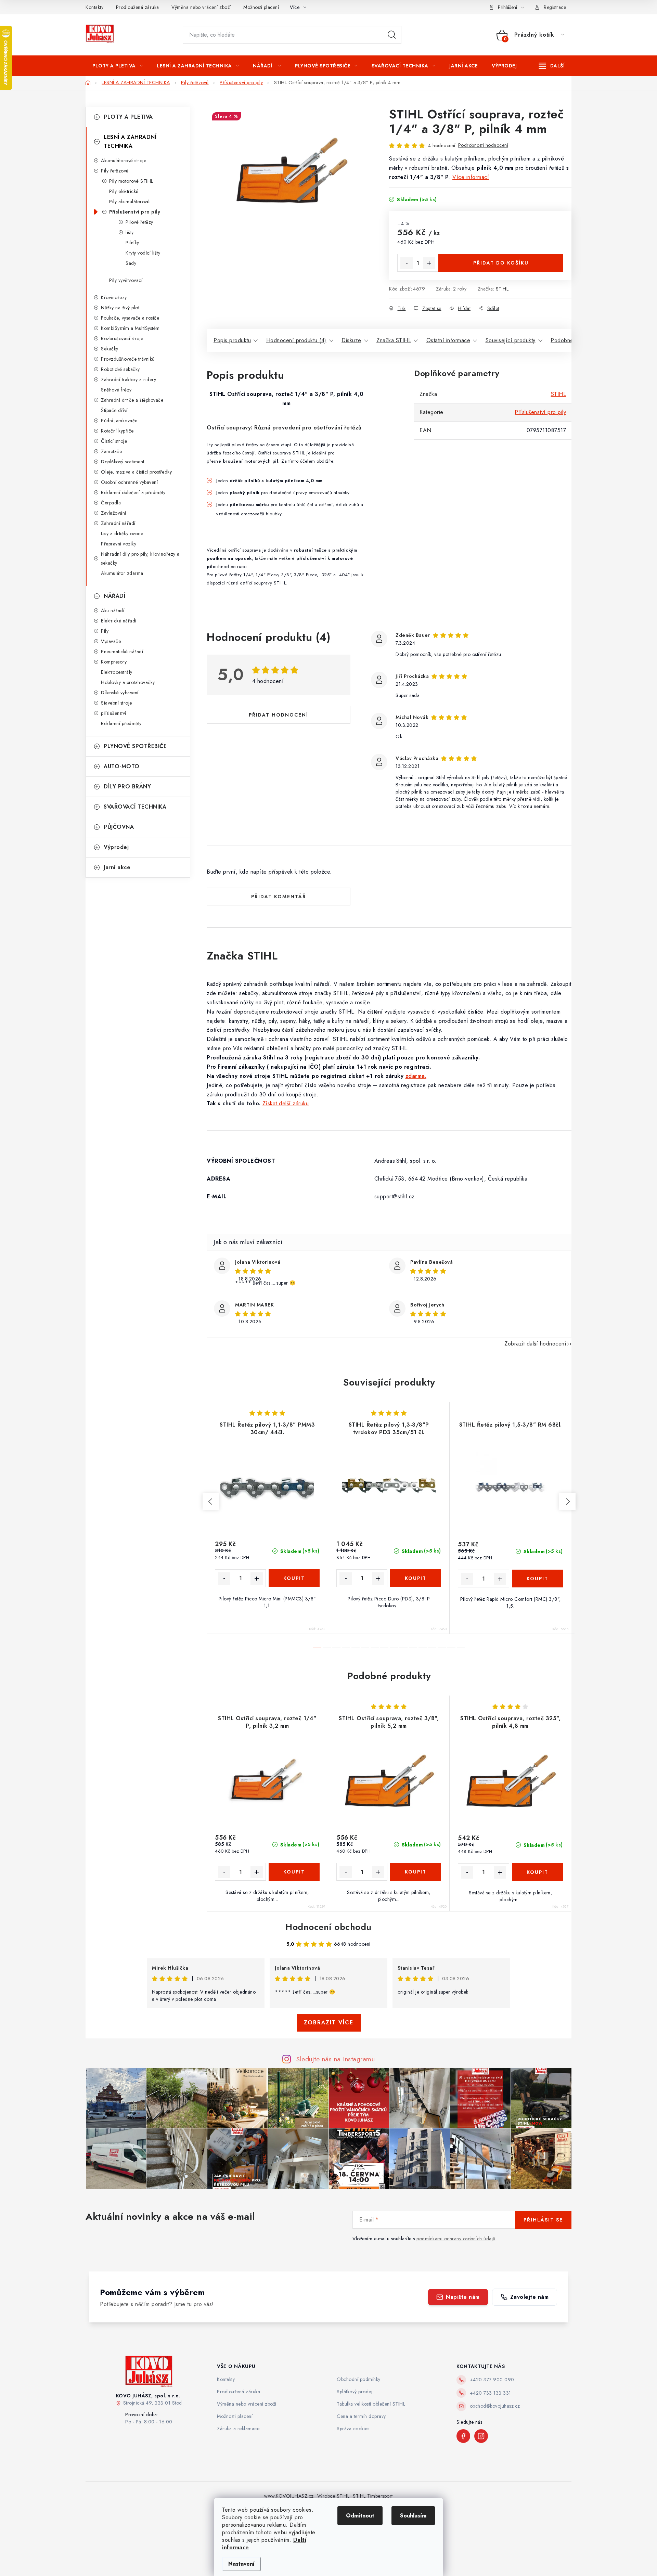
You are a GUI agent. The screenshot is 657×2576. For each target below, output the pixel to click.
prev (211, 1502)
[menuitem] (118, 66)
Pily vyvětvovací (126, 280)
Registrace (555, 7)
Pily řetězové (115, 171)
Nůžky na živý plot (120, 308)
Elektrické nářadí (119, 621)
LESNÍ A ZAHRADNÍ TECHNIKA (130, 141)
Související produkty (511, 340)
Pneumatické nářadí (122, 652)
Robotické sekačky (120, 369)
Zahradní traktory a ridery (128, 379)
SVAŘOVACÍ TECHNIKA (135, 807)
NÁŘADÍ (114, 596)
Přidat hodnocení (279, 715)
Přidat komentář (279, 897)
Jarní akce (117, 867)
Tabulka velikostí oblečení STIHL (371, 2404)
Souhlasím (413, 2516)
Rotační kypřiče (117, 431)
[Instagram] (481, 2436)
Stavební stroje (117, 703)
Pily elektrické (124, 191)
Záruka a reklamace (238, 2429)
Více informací (471, 177)
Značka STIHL (394, 340)
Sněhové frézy (116, 390)
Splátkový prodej (355, 2392)
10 (413, 1648)
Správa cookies (353, 2429)
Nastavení (241, 2564)
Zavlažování (114, 513)
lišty (130, 232)
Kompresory (114, 662)
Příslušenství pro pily (135, 212)
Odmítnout (360, 2516)
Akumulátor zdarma (122, 573)
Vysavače (111, 641)
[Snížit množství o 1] (407, 263)
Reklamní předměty (121, 723)
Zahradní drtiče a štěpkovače (132, 400)
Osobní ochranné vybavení (129, 482)
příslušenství (114, 713)
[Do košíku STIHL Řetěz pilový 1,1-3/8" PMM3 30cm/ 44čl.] (294, 1578)
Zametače (111, 451)
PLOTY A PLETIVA (128, 117)
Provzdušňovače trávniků (128, 359)
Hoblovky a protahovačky (128, 682)
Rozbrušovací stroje (122, 338)
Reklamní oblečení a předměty (133, 492)
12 (432, 1648)
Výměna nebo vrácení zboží (201, 7)
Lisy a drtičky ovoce (122, 533)
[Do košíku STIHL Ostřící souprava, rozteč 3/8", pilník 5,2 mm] (416, 1872)
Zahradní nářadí (118, 523)
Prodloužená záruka (138, 7)
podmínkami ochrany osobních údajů (456, 2239)
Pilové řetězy (139, 222)
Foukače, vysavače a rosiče (130, 318)
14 (451, 1648)
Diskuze (351, 340)
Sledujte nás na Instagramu (336, 2059)
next (567, 1502)
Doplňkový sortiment (123, 462)
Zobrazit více (329, 2023)
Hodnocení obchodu (328, 1927)
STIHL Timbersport (373, 2496)
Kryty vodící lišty (143, 253)
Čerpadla (111, 503)
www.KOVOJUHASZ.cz (289, 2496)
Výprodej (116, 847)
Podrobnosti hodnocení (483, 145)
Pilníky (132, 243)
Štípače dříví (114, 410)
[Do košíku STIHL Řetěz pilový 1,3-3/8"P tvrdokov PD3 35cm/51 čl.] (416, 1578)
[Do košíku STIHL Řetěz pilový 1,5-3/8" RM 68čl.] (538, 1579)
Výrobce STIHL (333, 2496)
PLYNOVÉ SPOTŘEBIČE (135, 746)
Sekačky (110, 349)
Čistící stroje (114, 441)
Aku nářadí (113, 610)
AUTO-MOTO (122, 766)
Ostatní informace (448, 340)
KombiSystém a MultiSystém (130, 328)
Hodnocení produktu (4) (296, 340)
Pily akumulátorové (129, 202)
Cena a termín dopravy (361, 2416)
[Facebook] (463, 2436)
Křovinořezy (114, 297)
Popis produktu (232, 340)
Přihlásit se (543, 2220)
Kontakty (94, 7)
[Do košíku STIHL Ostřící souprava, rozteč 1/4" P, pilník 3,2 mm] (294, 1872)
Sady (131, 263)
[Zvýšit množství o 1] (429, 263)
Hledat (392, 35)
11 (423, 1648)
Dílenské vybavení (120, 693)
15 (461, 1648)
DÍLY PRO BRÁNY (127, 787)
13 (442, 1648)
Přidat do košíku (501, 263)
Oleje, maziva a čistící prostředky (136, 472)
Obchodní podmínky (359, 2379)
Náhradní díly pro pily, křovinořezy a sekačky (140, 558)
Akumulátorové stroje (124, 160)
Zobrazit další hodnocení (535, 1344)
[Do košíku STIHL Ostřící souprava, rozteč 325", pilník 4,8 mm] (538, 1872)
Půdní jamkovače (119, 421)
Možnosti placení (261, 7)
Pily (105, 631)
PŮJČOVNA (119, 827)
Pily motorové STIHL (131, 181)
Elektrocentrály (117, 672)
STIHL (502, 289)
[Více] (552, 66)
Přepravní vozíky (119, 544)
